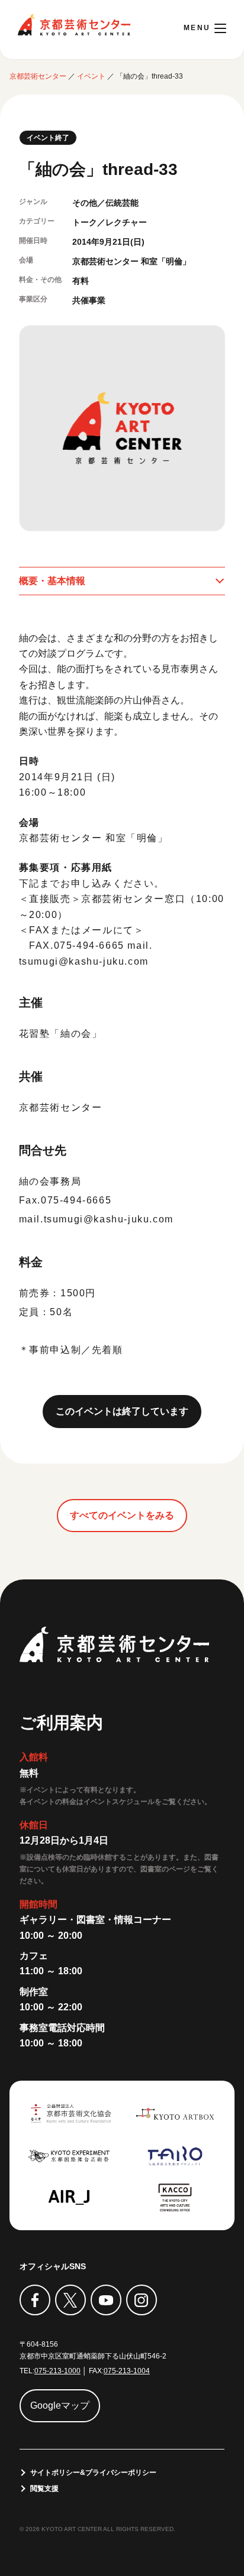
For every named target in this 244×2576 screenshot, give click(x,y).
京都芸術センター (74, 25)
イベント (91, 76)
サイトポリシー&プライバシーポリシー (93, 2473)
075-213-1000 (57, 2371)
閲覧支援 (44, 2489)
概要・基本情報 (52, 581)
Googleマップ (60, 2405)
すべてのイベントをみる (122, 1515)
